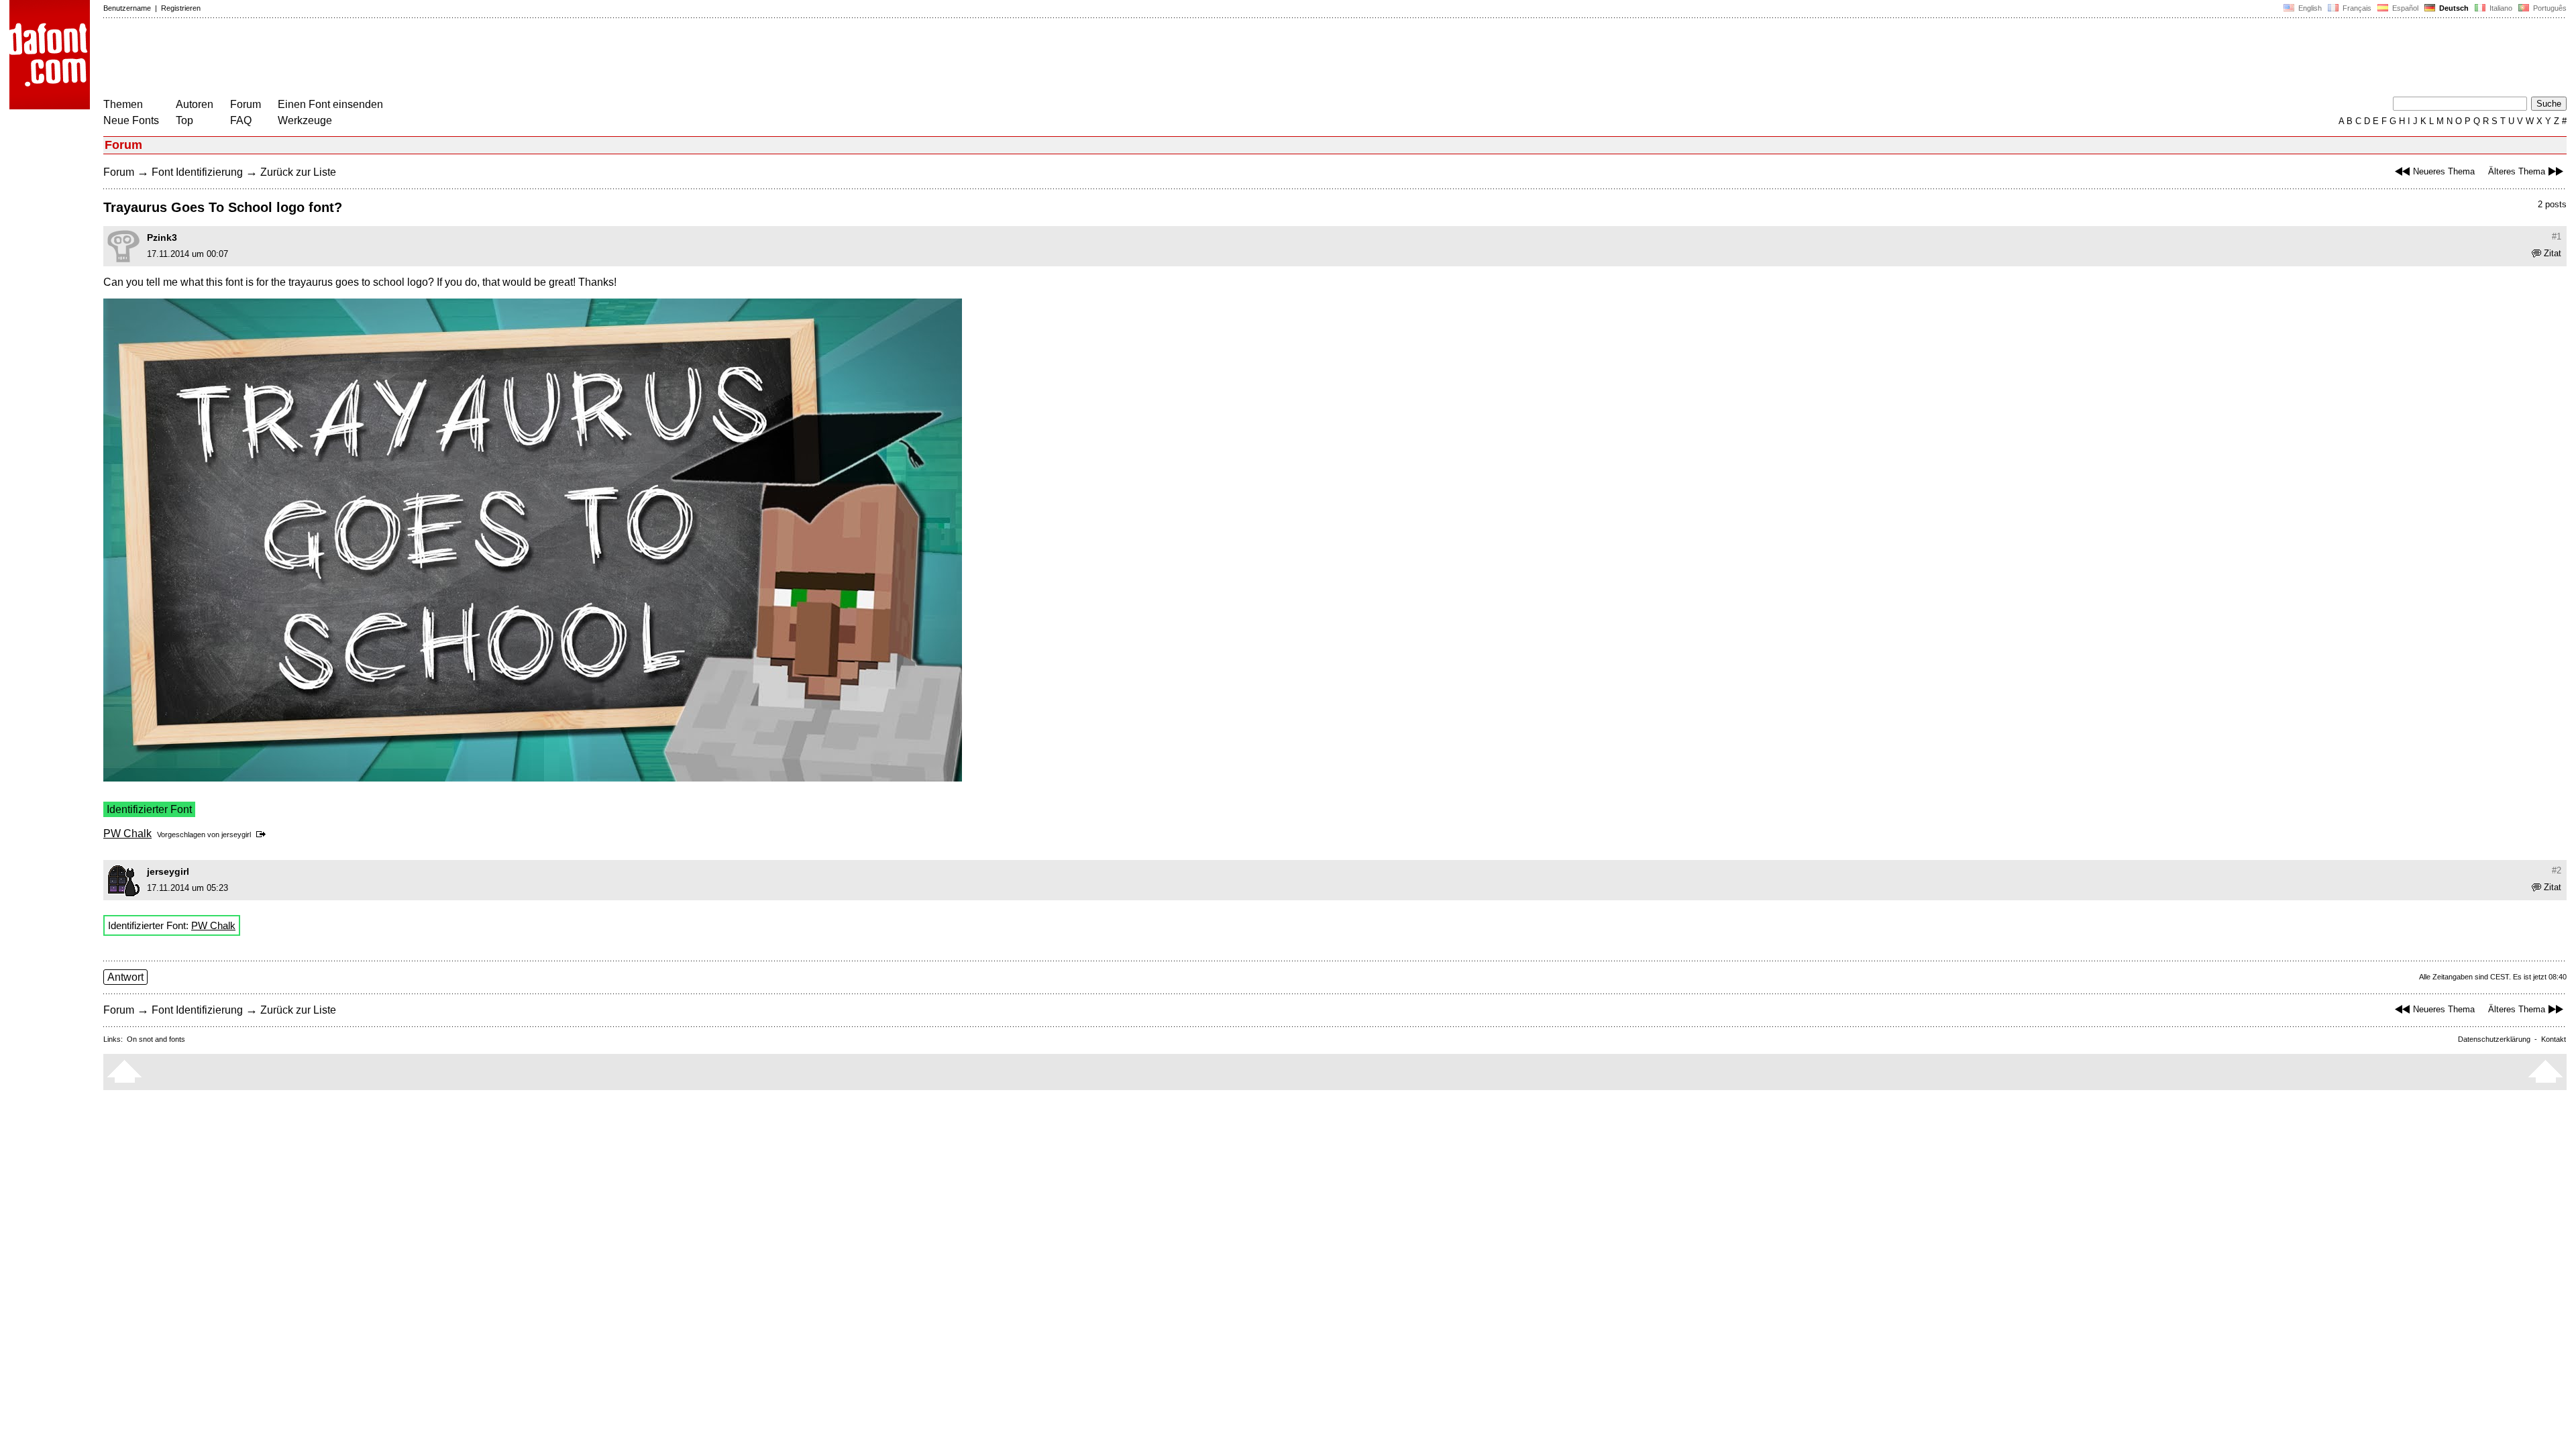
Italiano (2500, 8)
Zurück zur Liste (298, 172)
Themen (123, 104)
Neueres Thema (2444, 171)
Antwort (125, 977)
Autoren (195, 104)
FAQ (241, 120)
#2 (2557, 870)
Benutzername (127, 8)
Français (2356, 8)
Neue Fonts (131, 120)
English (2309, 8)
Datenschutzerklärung (2494, 1039)
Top (184, 120)
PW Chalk (127, 834)
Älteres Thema (2517, 171)
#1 (2557, 236)
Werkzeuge (305, 120)
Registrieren (181, 8)
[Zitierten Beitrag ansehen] (263, 835)
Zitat (2553, 253)
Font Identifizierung (197, 172)
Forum (246, 104)
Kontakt (2554, 1039)
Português (2548, 8)
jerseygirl (236, 835)
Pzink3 (162, 237)
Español (2404, 8)
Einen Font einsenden (330, 104)
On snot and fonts (156, 1039)
